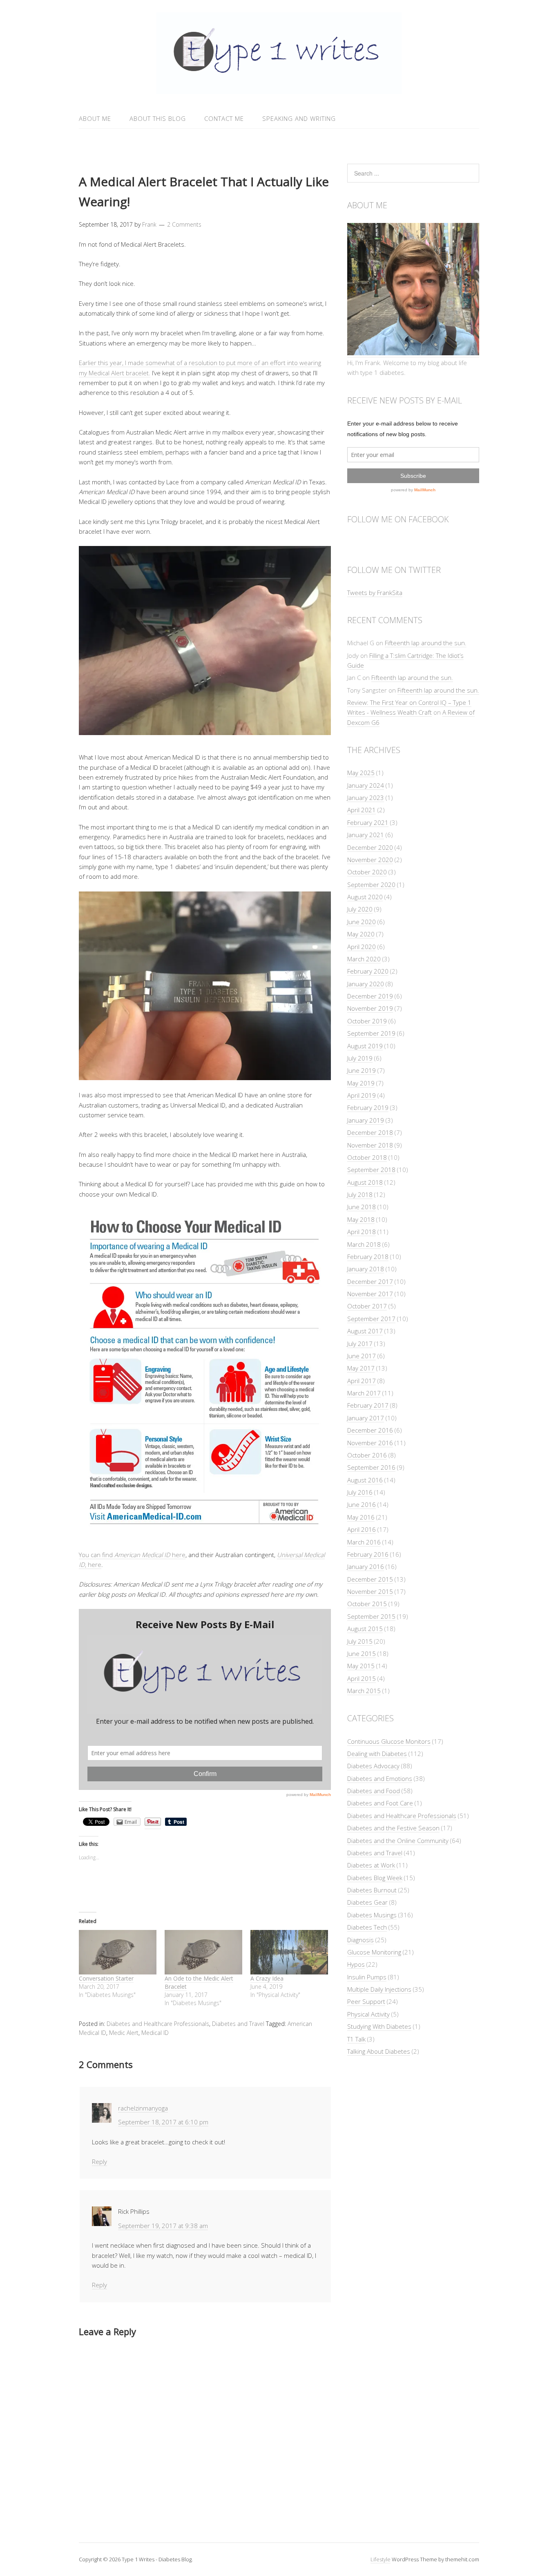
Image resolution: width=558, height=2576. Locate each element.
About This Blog (158, 118)
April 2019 (362, 1095)
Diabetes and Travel (238, 2024)
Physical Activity (368, 2014)
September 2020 (371, 885)
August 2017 (365, 1331)
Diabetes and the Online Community (398, 1841)
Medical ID (155, 2033)
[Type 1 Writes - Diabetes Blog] (279, 89)
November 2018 (370, 1145)
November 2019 (370, 1008)
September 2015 (371, 1616)
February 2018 (368, 1257)
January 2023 (366, 798)
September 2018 (371, 1170)
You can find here (132, 1555)
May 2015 (361, 1666)
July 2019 (360, 1058)
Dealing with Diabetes (377, 1754)
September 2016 (371, 1467)
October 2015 (367, 1604)
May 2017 (361, 1368)
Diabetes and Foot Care (380, 1803)
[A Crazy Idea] (289, 1952)
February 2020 (368, 971)
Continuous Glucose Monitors (389, 1741)
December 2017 (370, 1281)
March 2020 (364, 959)
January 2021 (366, 835)
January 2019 (366, 1120)
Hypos (356, 1964)
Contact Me (224, 118)
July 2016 (360, 1492)
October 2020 (367, 872)
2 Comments (184, 224)
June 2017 (362, 1356)
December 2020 (370, 847)
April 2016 (362, 1529)
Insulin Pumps (367, 1977)
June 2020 (362, 922)
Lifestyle (381, 2559)
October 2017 (367, 1306)
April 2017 (362, 1381)
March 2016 (364, 1542)
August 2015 (365, 1629)
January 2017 (366, 1418)
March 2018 (364, 1244)
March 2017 (364, 1393)
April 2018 (362, 1232)
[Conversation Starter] (118, 1952)
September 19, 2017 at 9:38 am (163, 2226)
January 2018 (366, 1269)
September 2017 (371, 1319)
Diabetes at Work (371, 1865)
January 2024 (366, 785)
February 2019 (368, 1108)
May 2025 (361, 773)
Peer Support (366, 2001)
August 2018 (365, 1182)
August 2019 (365, 1046)
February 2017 (368, 1405)
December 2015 (370, 1579)
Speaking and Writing (299, 118)
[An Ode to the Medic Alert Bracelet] (203, 1952)
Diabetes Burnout (372, 1890)
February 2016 (368, 1554)
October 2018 (367, 1157)
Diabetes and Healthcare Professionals (158, 2024)
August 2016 (365, 1480)
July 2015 (360, 1641)
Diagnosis (360, 1940)
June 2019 (362, 1070)
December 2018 (370, 1132)
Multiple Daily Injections (379, 1989)
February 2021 (368, 822)
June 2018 (362, 1207)
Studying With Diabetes (379, 2026)
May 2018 (361, 1219)
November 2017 (370, 1294)
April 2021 (362, 810)
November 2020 (370, 860)
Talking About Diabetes (379, 2051)
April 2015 (362, 1678)
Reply (99, 2162)
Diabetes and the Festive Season (393, 1828)
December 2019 (370, 996)
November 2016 (370, 1443)
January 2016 (366, 1567)
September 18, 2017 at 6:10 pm (163, 2122)
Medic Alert (124, 2033)
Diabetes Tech (367, 1927)
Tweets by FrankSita (375, 593)
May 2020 (361, 934)
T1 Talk (356, 2039)
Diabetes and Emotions (380, 1778)
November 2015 (370, 1591)
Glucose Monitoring (374, 1952)
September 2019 (371, 1033)
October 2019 (367, 1021)
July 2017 (360, 1344)
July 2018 (360, 1194)
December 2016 (370, 1430)
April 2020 (362, 947)
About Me (95, 118)
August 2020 (365, 897)
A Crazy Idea (267, 1978)
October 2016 (367, 1455)
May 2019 (361, 1083)
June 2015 (362, 1653)
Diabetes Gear (367, 1902)
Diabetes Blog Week (375, 1878)
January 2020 (366, 984)
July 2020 (360, 909)
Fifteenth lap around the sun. (426, 643)
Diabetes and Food (374, 1791)
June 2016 (362, 1504)
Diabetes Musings (372, 1915)
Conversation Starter (106, 1978)
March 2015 (364, 1691)
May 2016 (361, 1517)
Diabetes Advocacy (373, 1766)
